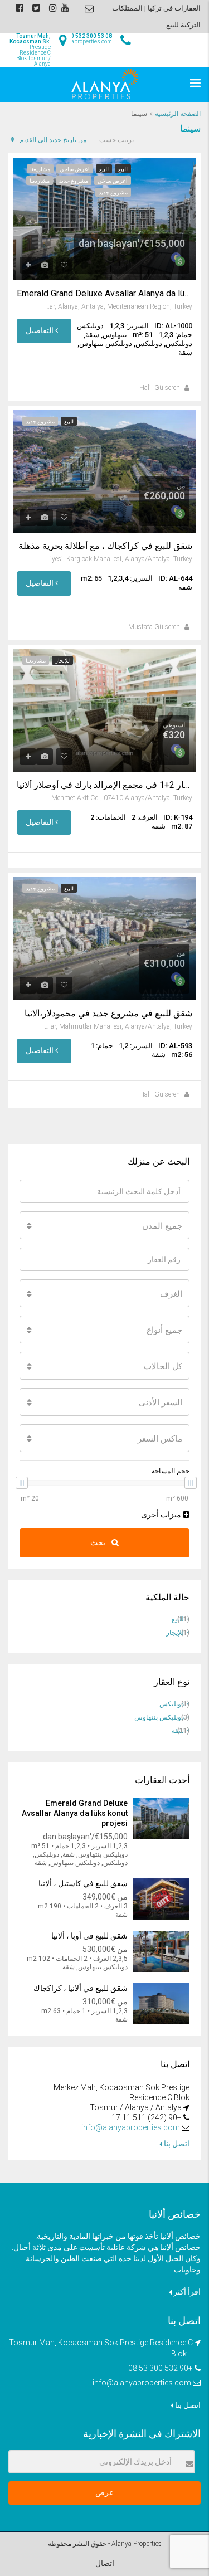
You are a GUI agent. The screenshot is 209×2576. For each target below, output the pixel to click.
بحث (99, 1542)
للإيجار (62, 661)
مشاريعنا (40, 169)
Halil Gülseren (160, 388)
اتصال (105, 2563)
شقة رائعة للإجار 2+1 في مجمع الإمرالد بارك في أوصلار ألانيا (104, 785)
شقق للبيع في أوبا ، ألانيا (89, 1936)
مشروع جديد (74, 181)
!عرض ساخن (75, 169)
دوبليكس (172, 1704)
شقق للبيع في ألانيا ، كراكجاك (81, 1988)
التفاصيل (40, 330)
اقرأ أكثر (186, 2292)
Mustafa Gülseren (154, 627)
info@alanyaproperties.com (131, 2127)
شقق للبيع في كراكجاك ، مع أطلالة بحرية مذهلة (105, 546)
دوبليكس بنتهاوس (159, 1717)
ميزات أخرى (162, 1515)
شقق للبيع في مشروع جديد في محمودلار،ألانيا (108, 1014)
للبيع (123, 169)
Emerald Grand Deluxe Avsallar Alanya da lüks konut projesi (104, 294)
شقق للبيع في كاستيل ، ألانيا (83, 1883)
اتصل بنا (176, 2144)
